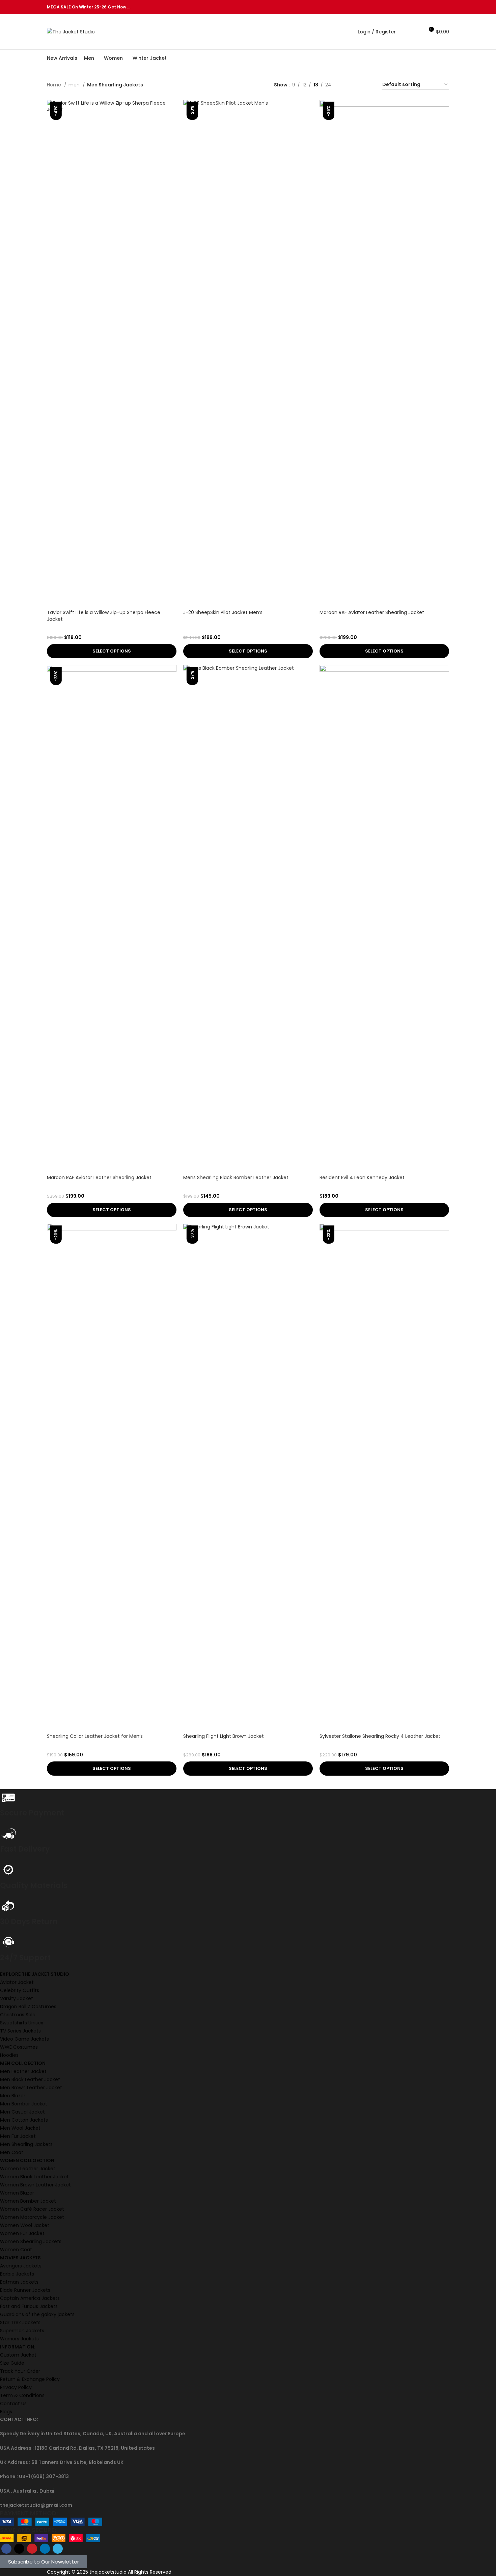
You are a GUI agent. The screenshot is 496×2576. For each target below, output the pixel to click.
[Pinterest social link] (430, 7)
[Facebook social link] (414, 7)
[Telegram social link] (445, 7)
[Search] (405, 32)
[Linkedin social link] (437, 7)
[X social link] (422, 7)
